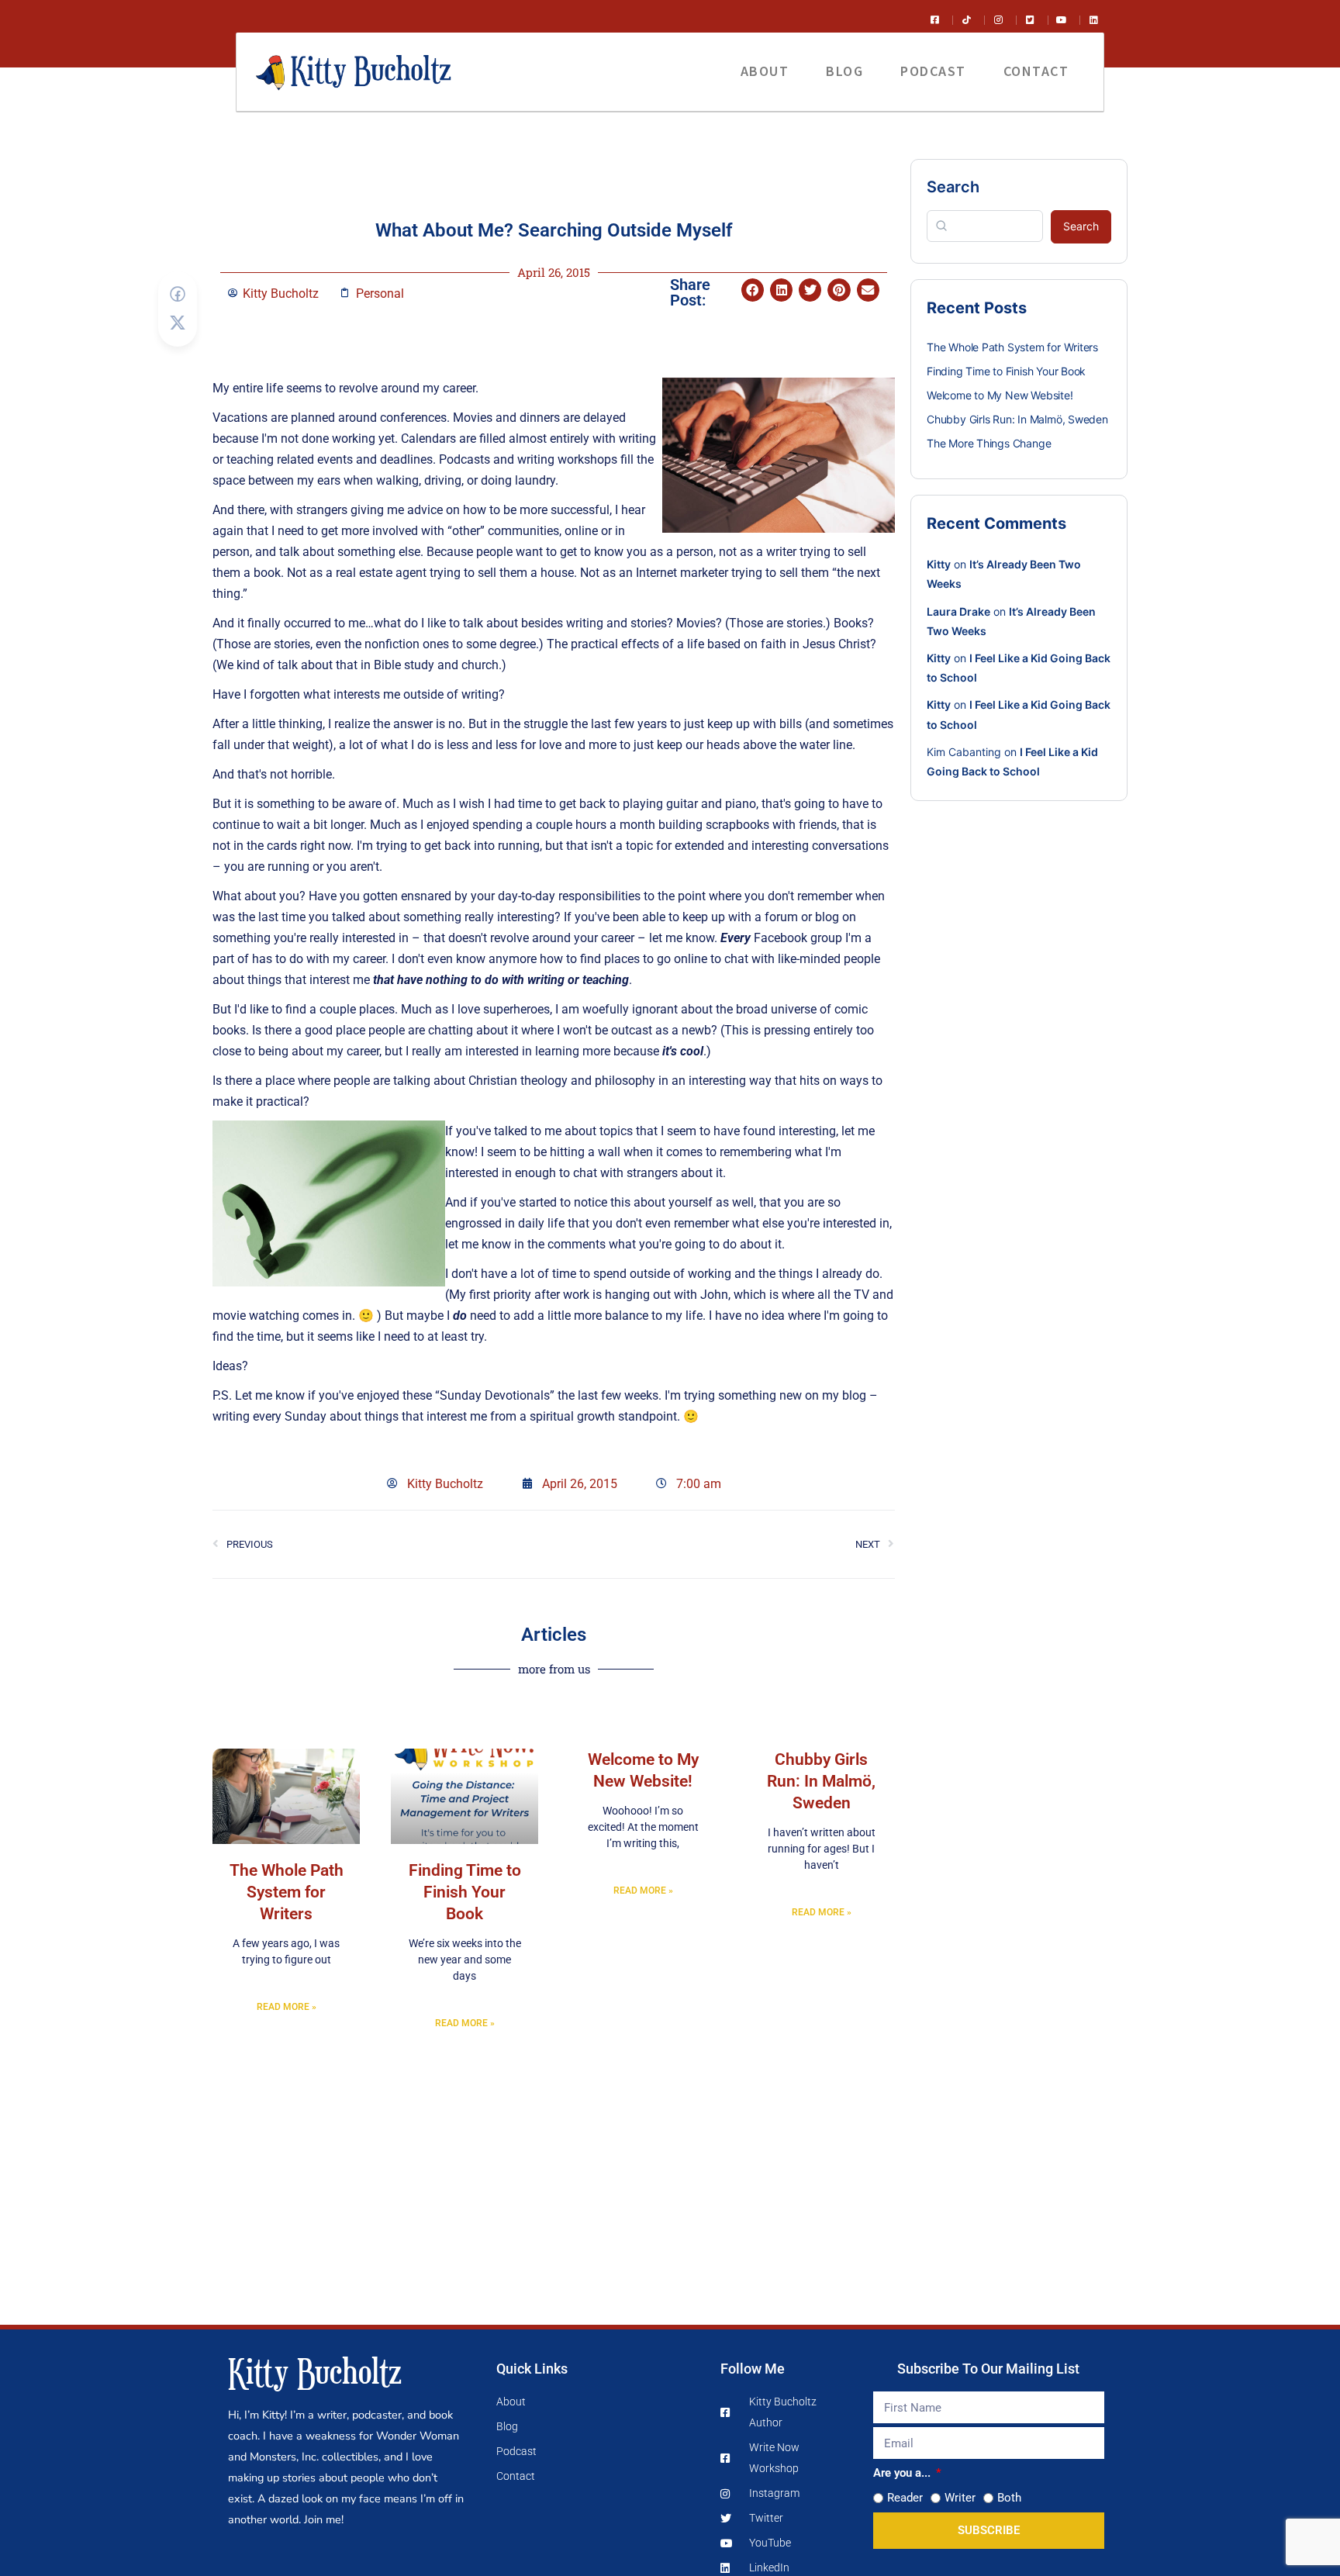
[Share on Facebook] (178, 294)
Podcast (933, 71)
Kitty (939, 564)
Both (1009, 2498)
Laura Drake (958, 611)
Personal (380, 294)
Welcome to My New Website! (1000, 395)
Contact (1036, 71)
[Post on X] (178, 323)
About (765, 71)
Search (953, 187)
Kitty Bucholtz (315, 2371)
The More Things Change (989, 443)
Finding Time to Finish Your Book (465, 1892)
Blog (844, 71)
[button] (753, 290)
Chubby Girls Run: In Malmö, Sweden (821, 1781)
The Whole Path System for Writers (287, 1892)
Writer (960, 2498)
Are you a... (903, 2473)
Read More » (287, 2007)
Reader (905, 2498)
